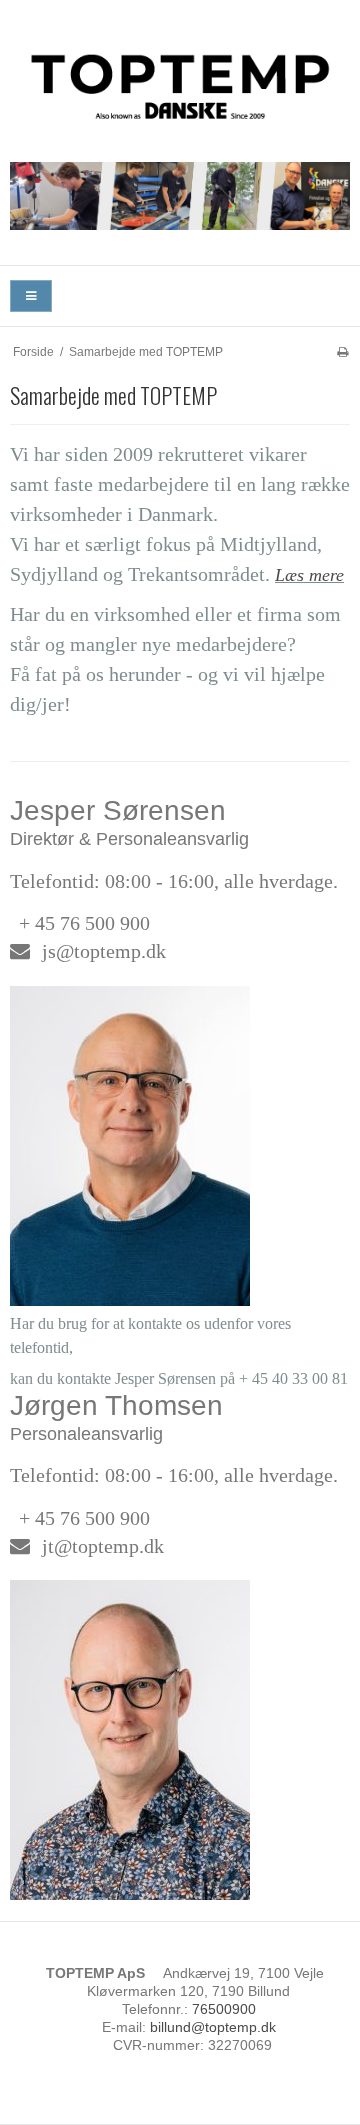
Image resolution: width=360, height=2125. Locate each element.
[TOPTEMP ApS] (180, 82)
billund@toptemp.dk (213, 2027)
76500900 (224, 2009)
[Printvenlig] (342, 352)
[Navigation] (31, 296)
